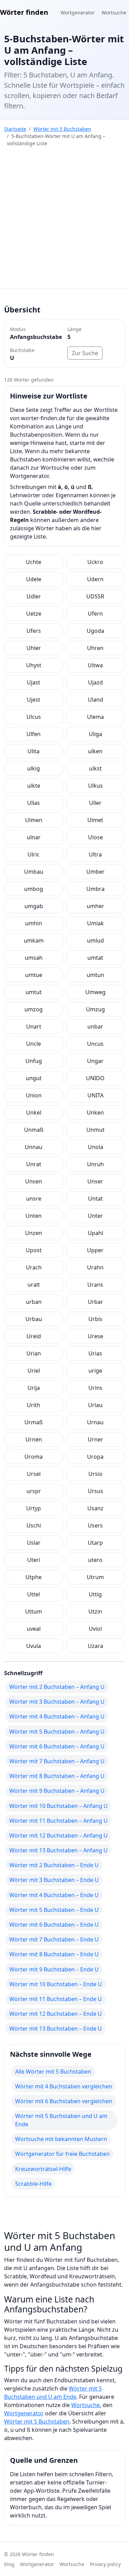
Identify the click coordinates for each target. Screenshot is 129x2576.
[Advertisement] (64, 220)
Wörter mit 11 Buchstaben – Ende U (56, 1999)
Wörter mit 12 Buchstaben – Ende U (56, 2014)
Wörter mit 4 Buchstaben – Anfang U (57, 1716)
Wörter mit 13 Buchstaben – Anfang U (58, 1850)
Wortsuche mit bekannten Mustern (61, 2139)
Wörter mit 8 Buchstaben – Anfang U (57, 1776)
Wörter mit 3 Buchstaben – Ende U (54, 1880)
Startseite (15, 129)
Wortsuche (114, 13)
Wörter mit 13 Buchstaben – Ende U (56, 2029)
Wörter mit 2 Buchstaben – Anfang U (57, 1687)
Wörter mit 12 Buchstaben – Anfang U (58, 1835)
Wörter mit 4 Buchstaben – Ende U (54, 1895)
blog (9, 2564)
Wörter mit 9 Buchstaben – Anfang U (57, 1791)
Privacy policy (105, 2564)
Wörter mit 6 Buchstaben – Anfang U (57, 1746)
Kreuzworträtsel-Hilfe (43, 2169)
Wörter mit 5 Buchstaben (62, 129)
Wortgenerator (78, 13)
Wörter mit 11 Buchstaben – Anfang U (58, 1821)
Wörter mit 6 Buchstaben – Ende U (54, 1925)
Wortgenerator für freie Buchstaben (62, 2154)
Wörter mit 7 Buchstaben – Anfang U (57, 1761)
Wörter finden (24, 12)
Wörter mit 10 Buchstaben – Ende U (56, 1984)
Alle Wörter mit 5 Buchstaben (53, 2072)
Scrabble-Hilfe (33, 2184)
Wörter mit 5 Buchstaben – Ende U (54, 1910)
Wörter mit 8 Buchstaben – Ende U (54, 1954)
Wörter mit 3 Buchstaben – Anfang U (57, 1702)
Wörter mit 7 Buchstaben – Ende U (54, 1939)
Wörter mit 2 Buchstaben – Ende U (54, 1865)
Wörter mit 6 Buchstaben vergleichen (64, 2101)
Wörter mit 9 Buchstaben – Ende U (54, 1969)
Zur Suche (85, 353)
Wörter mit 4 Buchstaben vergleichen (64, 2086)
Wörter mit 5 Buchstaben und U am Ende (61, 2120)
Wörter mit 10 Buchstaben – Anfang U (58, 1806)
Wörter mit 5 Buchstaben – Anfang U (57, 1732)
